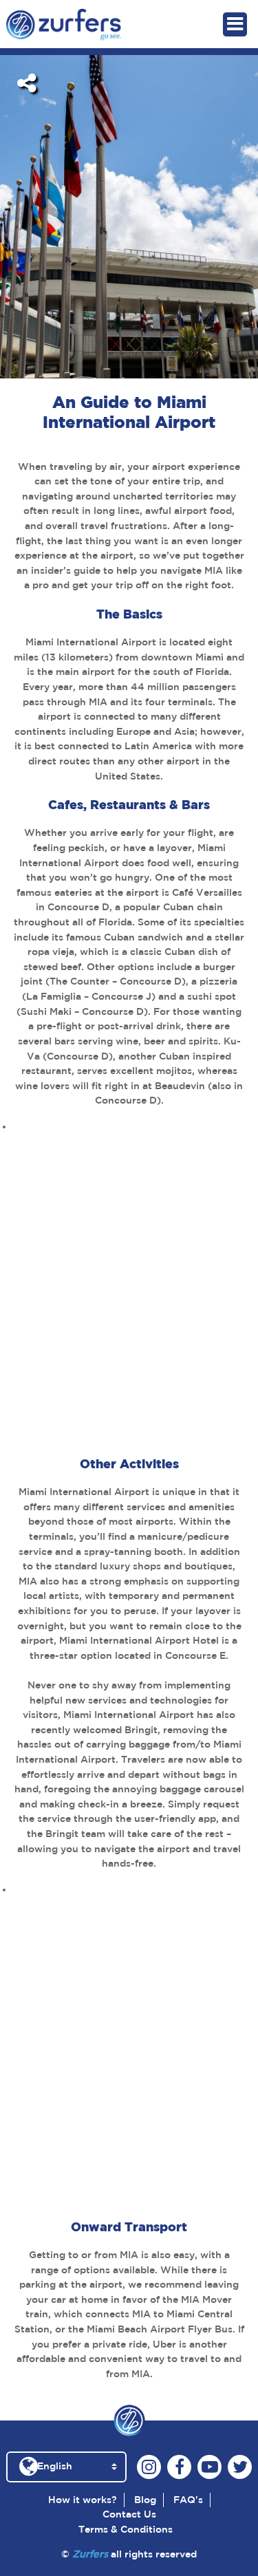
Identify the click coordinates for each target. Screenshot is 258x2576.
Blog (145, 2500)
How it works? (83, 2500)
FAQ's (188, 2500)
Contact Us (129, 2514)
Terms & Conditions (126, 2529)
